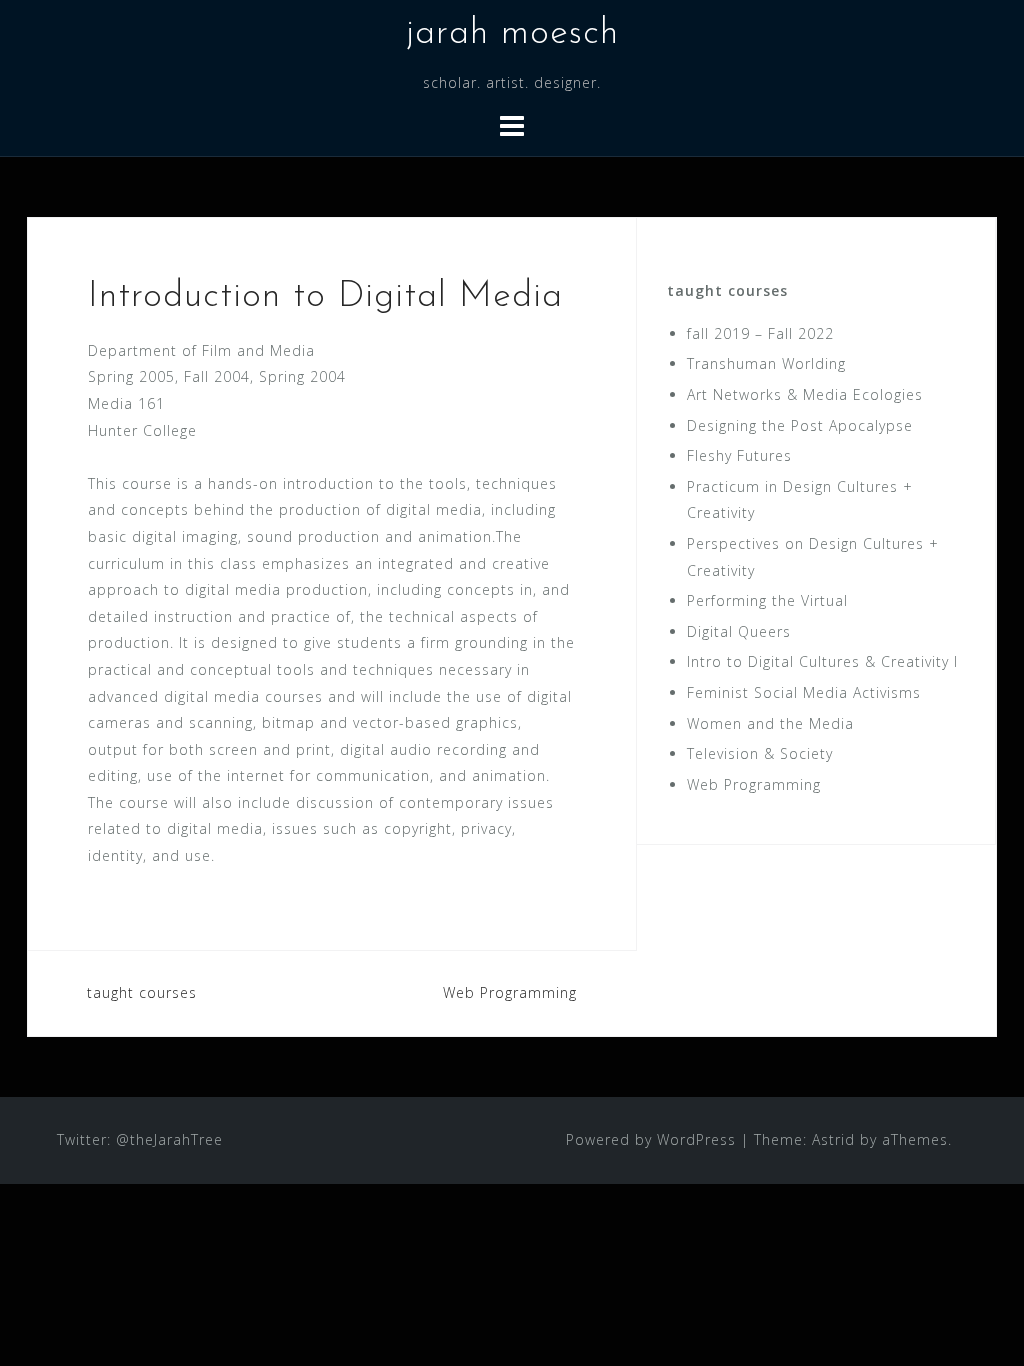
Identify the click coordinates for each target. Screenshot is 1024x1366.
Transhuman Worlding (766, 363)
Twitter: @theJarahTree (140, 1139)
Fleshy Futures (739, 455)
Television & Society (760, 753)
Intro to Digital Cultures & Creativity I (822, 661)
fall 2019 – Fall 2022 (760, 333)
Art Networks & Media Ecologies (805, 394)
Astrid (833, 1139)
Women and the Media (770, 723)
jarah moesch (512, 34)
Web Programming (510, 992)
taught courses (142, 992)
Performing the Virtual (767, 600)
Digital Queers (739, 631)
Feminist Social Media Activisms (804, 692)
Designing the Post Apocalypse (800, 425)
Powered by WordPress (651, 1139)
